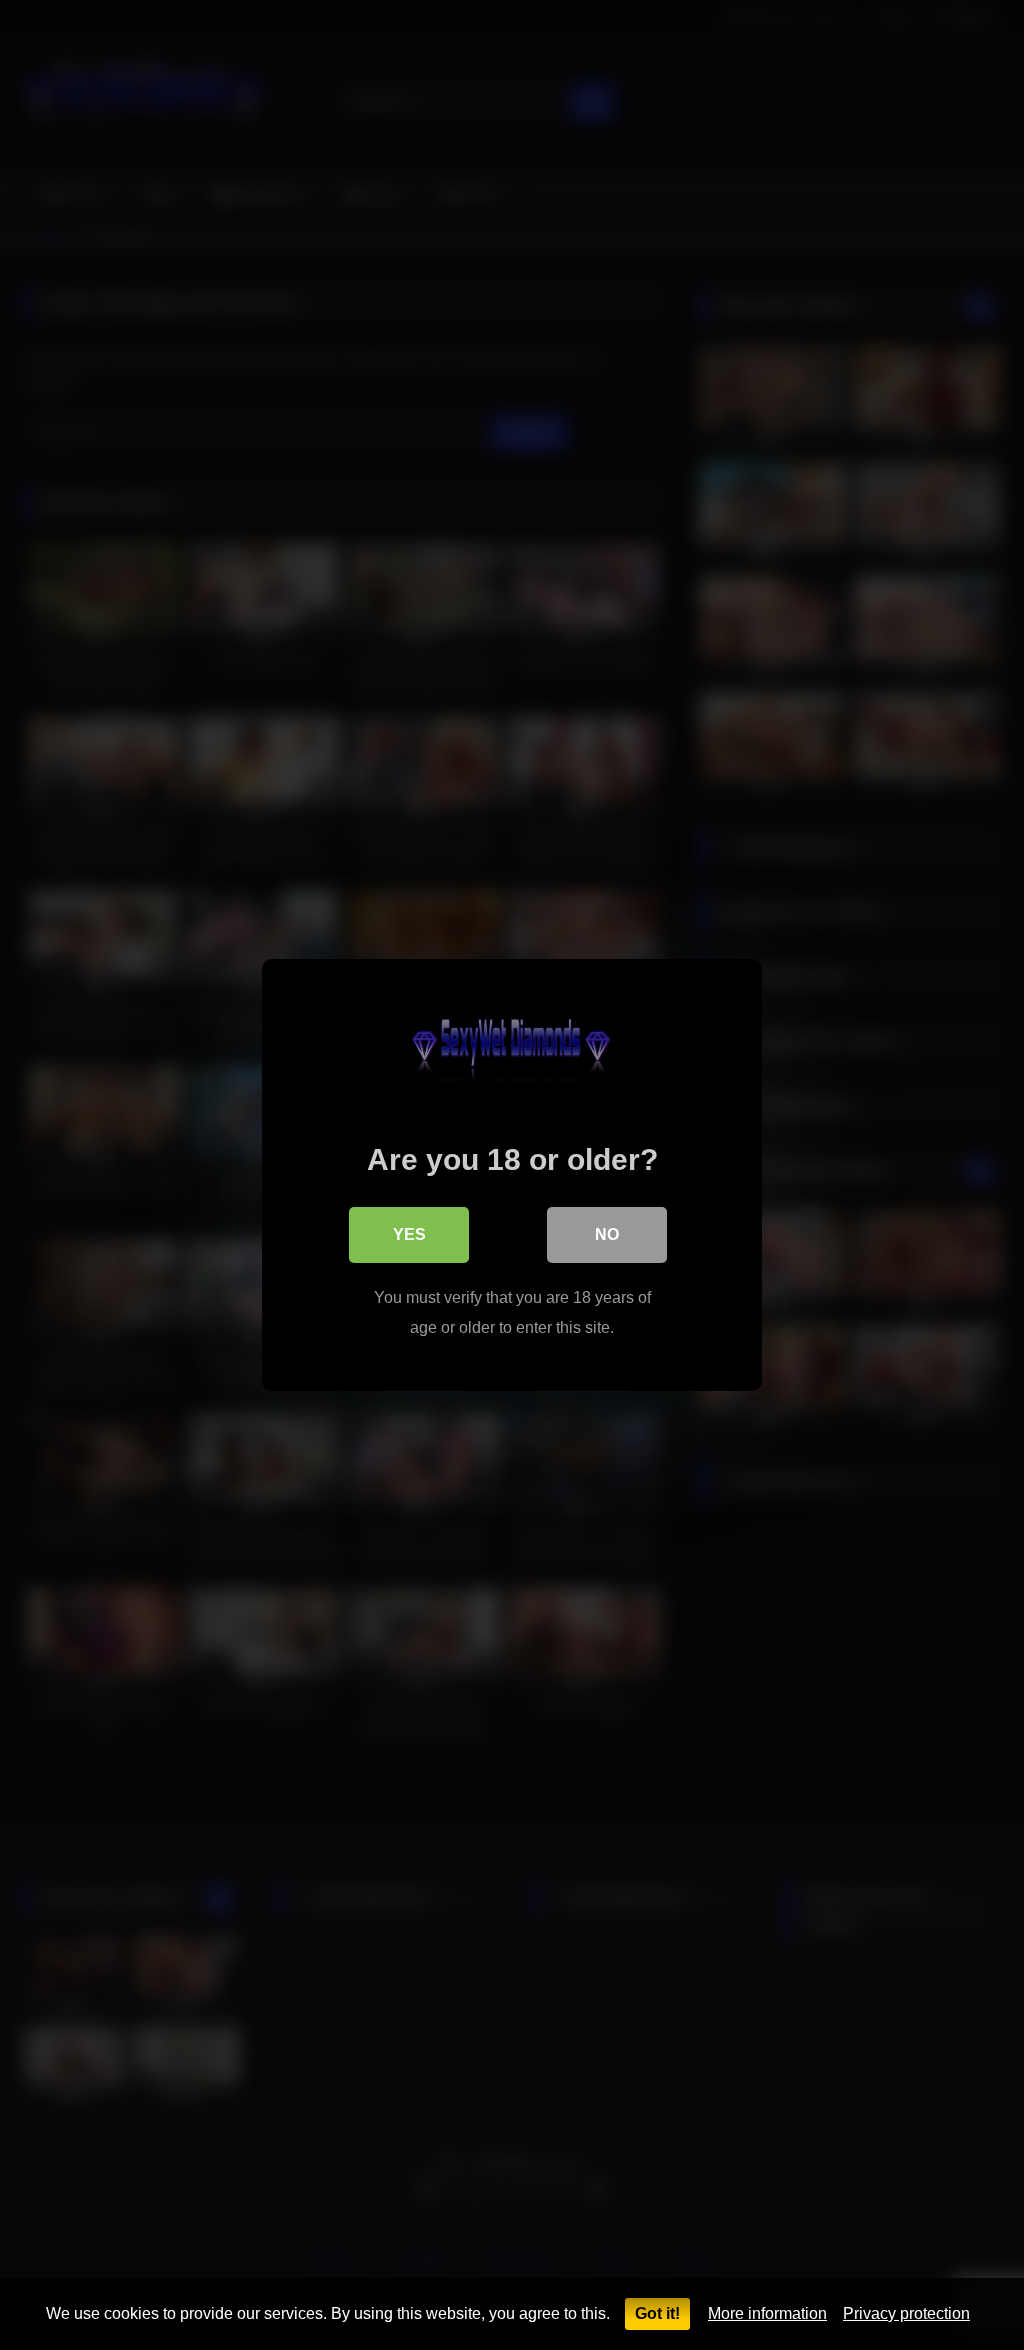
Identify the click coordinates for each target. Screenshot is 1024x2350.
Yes (409, 1234)
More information (767, 2313)
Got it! (657, 2313)
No (607, 1234)
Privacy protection (906, 2313)
